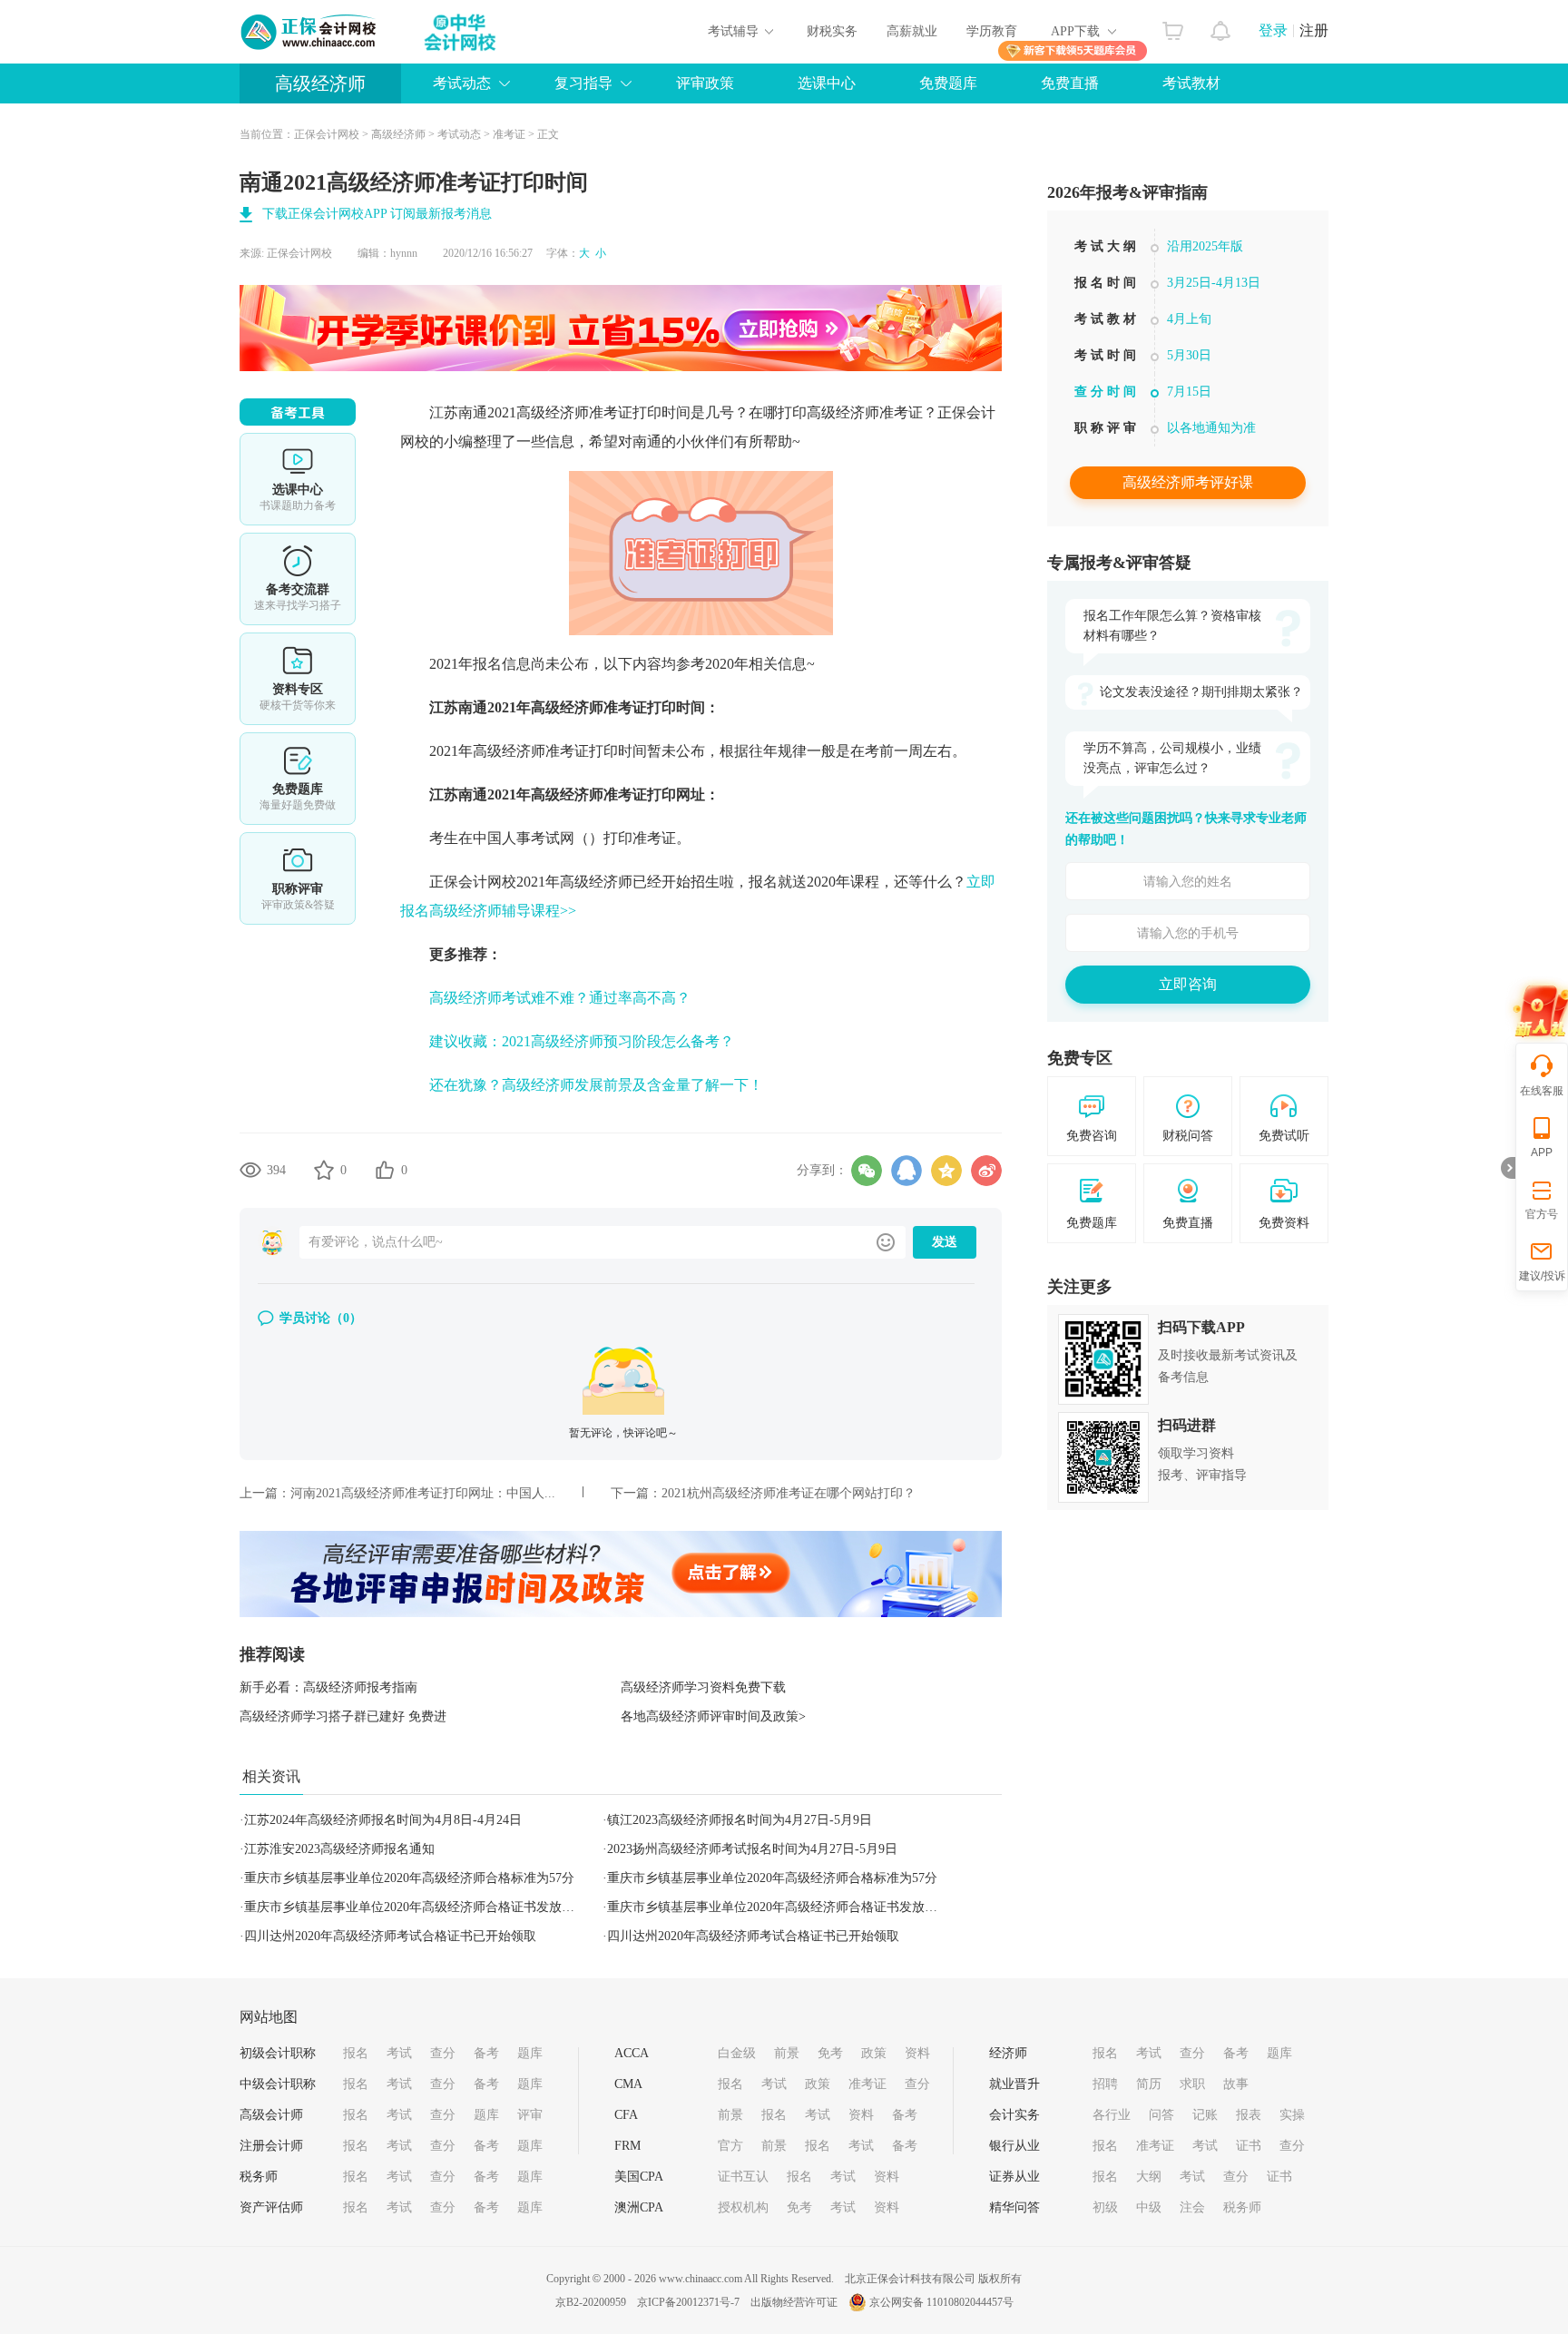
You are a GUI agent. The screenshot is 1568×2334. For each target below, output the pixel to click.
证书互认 (743, 2177)
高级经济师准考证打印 (545, 751)
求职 (1192, 2084)
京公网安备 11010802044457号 (941, 2302)
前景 (787, 2053)
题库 (530, 2053)
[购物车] (1173, 26)
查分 (443, 2053)
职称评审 (298, 878)
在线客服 (1542, 1091)
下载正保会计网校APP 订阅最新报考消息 (377, 214)
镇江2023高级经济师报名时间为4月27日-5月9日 (740, 1820)
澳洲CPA (639, 2207)
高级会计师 (271, 2115)
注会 (1192, 2207)
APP (1542, 1152)
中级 (1149, 2207)
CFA (626, 2115)
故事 (1236, 2084)
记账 (1205, 2115)
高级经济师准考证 (574, 412)
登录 (1273, 30)
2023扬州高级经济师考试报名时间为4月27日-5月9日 (752, 1849)
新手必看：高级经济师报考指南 (328, 1687)
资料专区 (298, 679)
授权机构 (743, 2207)
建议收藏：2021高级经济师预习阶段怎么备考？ (582, 1041)
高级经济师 (320, 83)
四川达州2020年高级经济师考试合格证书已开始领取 (390, 1936)
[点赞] (385, 1170)
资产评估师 (271, 2207)
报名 (356, 2053)
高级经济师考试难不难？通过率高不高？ (560, 998)
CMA (628, 2084)
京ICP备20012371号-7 (688, 2302)
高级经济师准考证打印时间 (618, 707)
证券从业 (1014, 2177)
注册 (1314, 30)
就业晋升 (1014, 2084)
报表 (1249, 2115)
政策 (874, 2053)
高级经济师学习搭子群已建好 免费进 (343, 1716)
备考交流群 (298, 579)
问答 (1161, 2115)
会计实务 (1014, 2115)
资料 (917, 2053)
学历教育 (992, 31)
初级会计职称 (278, 2053)
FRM (627, 2146)
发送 (945, 1242)
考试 (399, 2053)
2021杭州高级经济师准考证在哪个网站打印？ (789, 1493)
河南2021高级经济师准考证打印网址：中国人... (423, 1493)
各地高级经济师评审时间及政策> (713, 1716)
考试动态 (459, 134)
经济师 (1008, 2053)
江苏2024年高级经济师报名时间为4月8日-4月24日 (383, 1820)
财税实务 (832, 31)
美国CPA (639, 2177)
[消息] (1221, 26)
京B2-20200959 (591, 2302)
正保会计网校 (327, 134)
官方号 (1542, 1214)
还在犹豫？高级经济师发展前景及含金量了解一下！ (596, 1085)
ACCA (632, 2053)
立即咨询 (1188, 984)
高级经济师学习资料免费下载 (703, 1687)
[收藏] (324, 1170)
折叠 (1508, 1168)
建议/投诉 (1542, 1276)
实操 (1292, 2115)
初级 (1105, 2207)
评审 (530, 2115)
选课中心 (827, 83)
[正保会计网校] (309, 32)
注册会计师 (271, 2146)
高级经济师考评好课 (1188, 482)
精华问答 (1014, 2207)
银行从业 (1014, 2146)
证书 (1249, 2146)
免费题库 (948, 83)
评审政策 (705, 83)
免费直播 (1070, 83)
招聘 (1105, 2084)
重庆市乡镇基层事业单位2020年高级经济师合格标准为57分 (409, 1878)
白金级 (737, 2053)
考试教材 (1191, 83)
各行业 (1112, 2115)
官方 (730, 2146)
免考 (830, 2053)
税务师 (259, 2177)
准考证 (509, 134)
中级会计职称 (278, 2084)
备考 (486, 2053)
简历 (1149, 2084)
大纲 (1149, 2177)
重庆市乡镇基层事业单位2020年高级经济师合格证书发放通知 (416, 1907)
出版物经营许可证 (794, 2302)
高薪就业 (912, 31)
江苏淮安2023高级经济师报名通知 (339, 1849)
